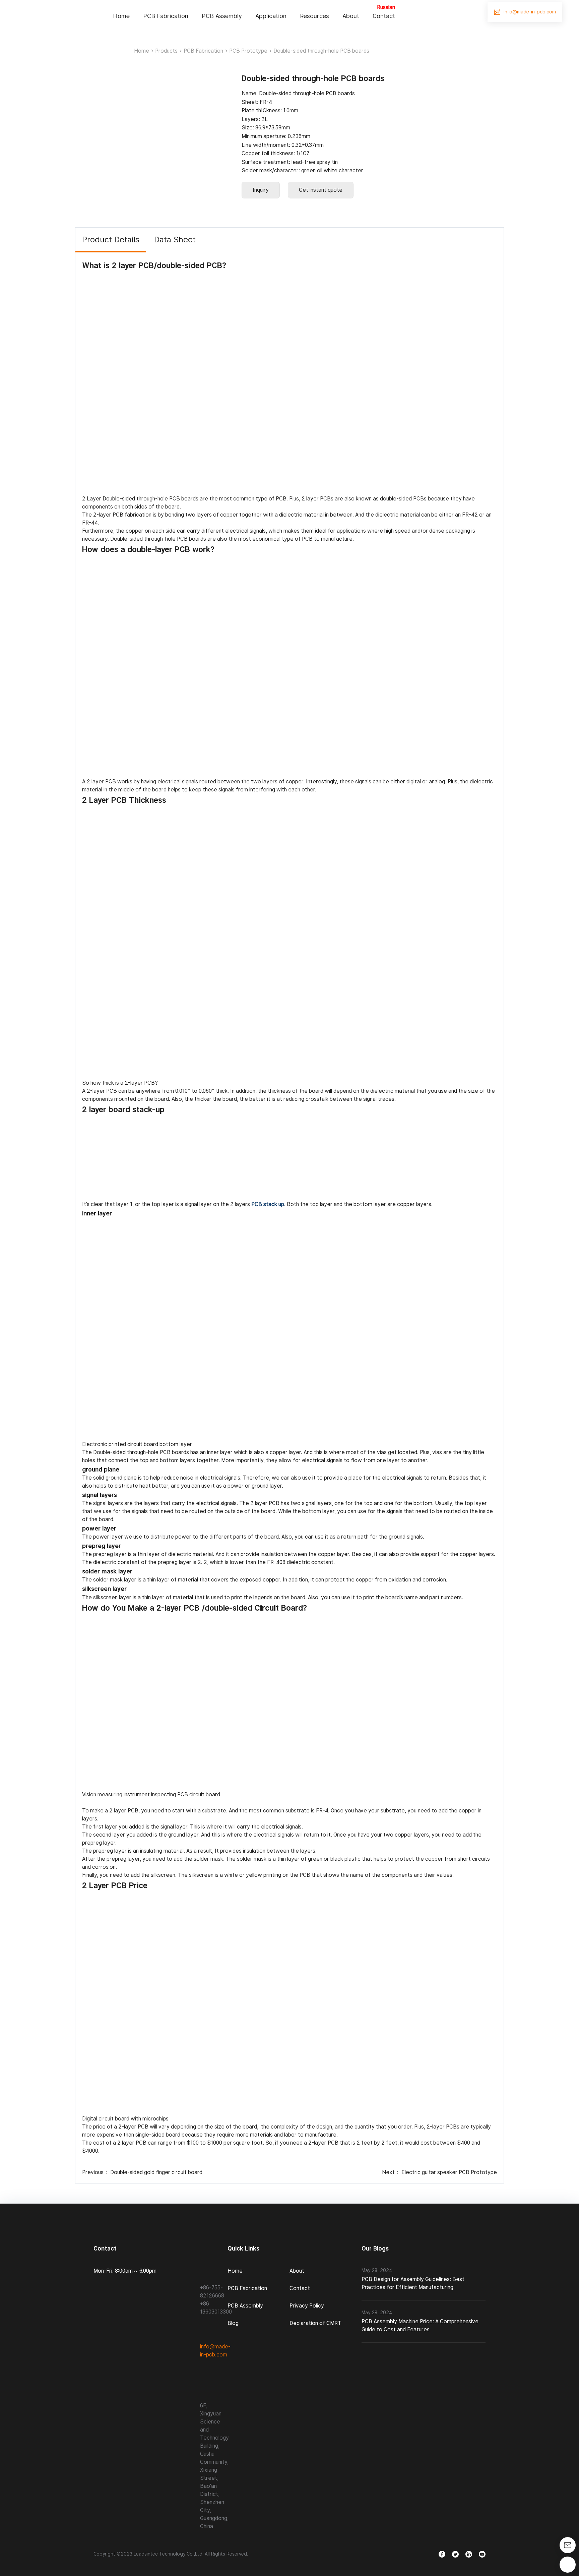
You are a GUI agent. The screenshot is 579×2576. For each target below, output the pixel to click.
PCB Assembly (222, 16)
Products (166, 51)
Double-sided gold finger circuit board (156, 2172)
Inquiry (261, 190)
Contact (384, 16)
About (351, 16)
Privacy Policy (307, 2306)
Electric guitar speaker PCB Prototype (449, 2172)
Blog (233, 2323)
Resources (314, 16)
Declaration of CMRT (315, 2323)
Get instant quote (321, 190)
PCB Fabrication (166, 16)
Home (121, 16)
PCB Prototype (248, 51)
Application (271, 16)
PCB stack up (268, 1204)
